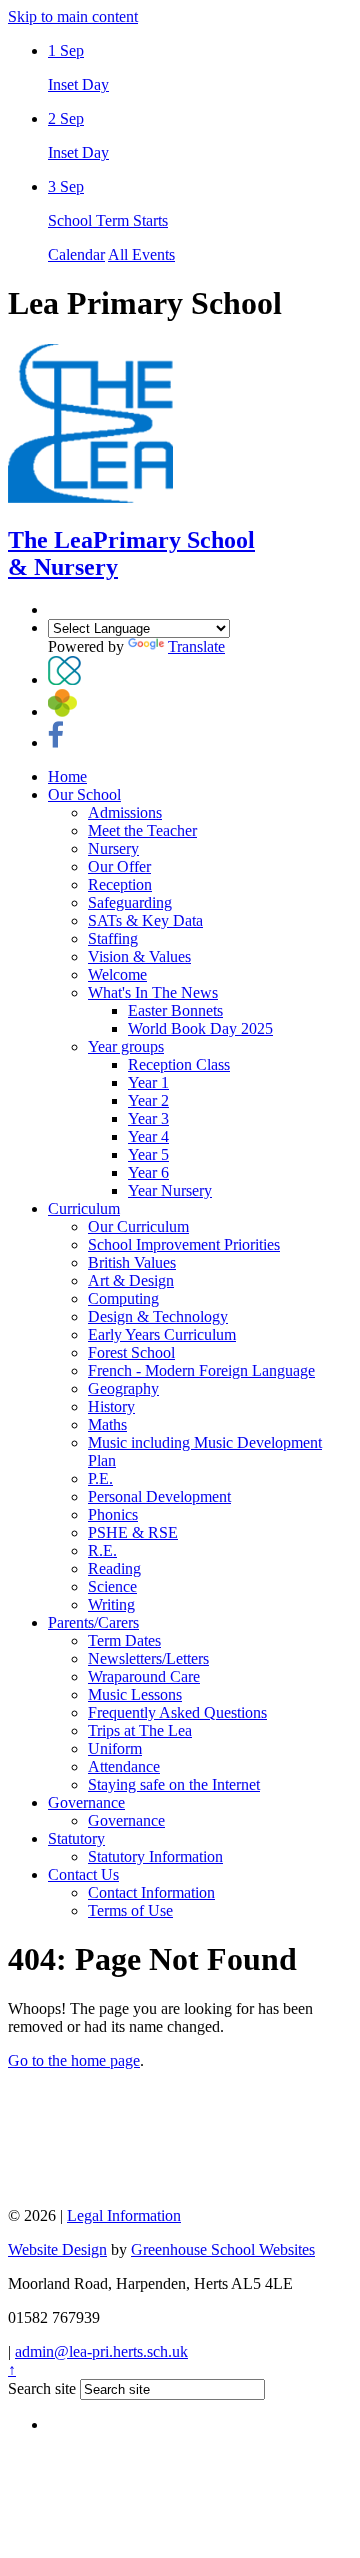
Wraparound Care (144, 1676)
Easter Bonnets (175, 1010)
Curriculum (84, 1208)
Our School (84, 794)
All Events (141, 254)
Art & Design (131, 1280)
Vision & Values (139, 956)
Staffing (113, 938)
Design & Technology (158, 1316)
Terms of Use (130, 1910)
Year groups (126, 1046)
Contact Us (83, 1874)
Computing (123, 1298)
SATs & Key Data (145, 920)
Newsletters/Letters (148, 1658)
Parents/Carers (93, 1622)
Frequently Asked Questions (177, 1712)
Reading (114, 1568)
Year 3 (148, 1118)
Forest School (131, 1352)
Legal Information (124, 2215)
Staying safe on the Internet (174, 1784)
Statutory (76, 1838)
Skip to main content (73, 16)
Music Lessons (135, 1694)
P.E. (100, 1478)
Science (112, 1586)
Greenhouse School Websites (223, 2249)
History (111, 1406)
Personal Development (159, 1496)
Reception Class (179, 1064)
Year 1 (148, 1082)
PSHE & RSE (133, 1532)
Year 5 (148, 1154)
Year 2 (148, 1100)
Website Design (57, 2249)
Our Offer (119, 866)
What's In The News (153, 992)
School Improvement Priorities (184, 1244)
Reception (120, 884)
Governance (86, 1802)
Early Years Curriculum (162, 1334)
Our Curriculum (138, 1226)
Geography (123, 1388)
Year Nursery (170, 1190)
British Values (132, 1262)
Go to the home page (74, 2060)
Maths (107, 1424)
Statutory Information (155, 1856)
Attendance (124, 1766)
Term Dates (124, 1640)
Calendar (76, 254)
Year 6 (148, 1172)
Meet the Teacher (142, 830)
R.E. (102, 1550)
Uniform (115, 1748)
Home (67, 776)
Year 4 (148, 1136)
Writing (111, 1604)
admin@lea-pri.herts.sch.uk (101, 2351)
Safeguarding (130, 902)
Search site (42, 2388)
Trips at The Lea (140, 1730)
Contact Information (151, 1892)
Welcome (117, 974)
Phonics (113, 1514)
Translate (196, 646)
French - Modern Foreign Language (201, 1370)
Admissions (125, 812)
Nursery (113, 848)
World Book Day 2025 (200, 1028)
